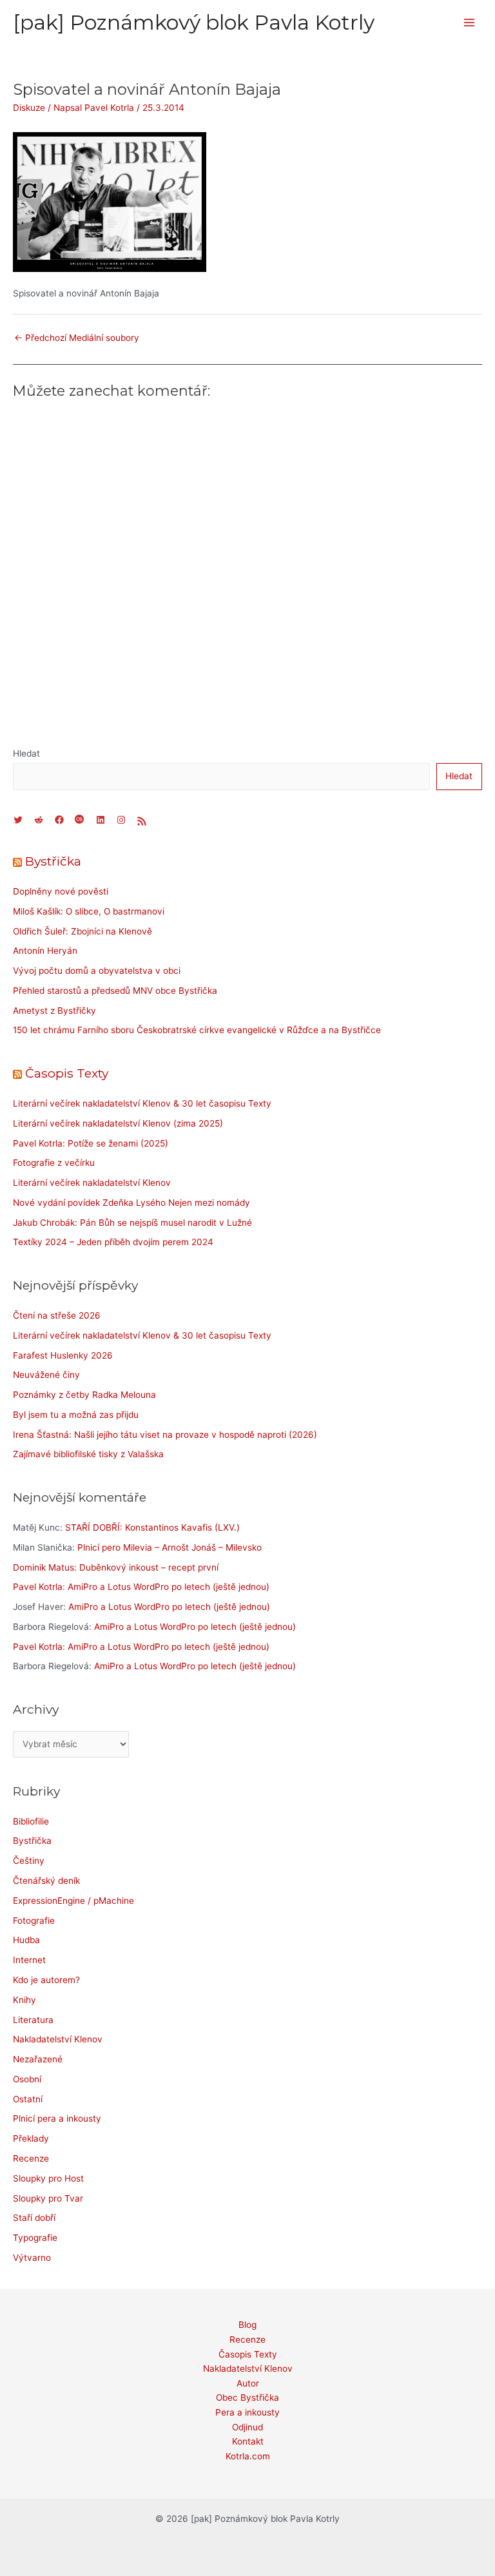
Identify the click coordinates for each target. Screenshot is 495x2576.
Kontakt (248, 2441)
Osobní (27, 2079)
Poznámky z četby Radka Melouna (84, 1395)
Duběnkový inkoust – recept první (149, 1567)
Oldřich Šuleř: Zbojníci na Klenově (82, 931)
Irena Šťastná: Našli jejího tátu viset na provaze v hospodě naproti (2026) (165, 1435)
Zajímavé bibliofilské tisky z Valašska (88, 1454)
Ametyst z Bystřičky (54, 1011)
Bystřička (53, 861)
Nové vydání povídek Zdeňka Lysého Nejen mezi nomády (131, 1203)
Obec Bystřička (247, 2397)
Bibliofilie (31, 1821)
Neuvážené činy (46, 1375)
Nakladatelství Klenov (58, 2039)
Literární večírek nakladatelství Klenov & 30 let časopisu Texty (142, 1103)
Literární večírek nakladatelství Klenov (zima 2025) (118, 1123)
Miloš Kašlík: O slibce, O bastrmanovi (89, 911)
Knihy (24, 2000)
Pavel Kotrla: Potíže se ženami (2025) (91, 1143)
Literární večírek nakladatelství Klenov (92, 1183)
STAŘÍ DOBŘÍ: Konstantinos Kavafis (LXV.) (152, 1527)
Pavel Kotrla (38, 1587)
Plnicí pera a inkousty (57, 2118)
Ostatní (28, 2099)
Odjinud (247, 2427)
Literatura (33, 2020)
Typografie (35, 2238)
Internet (29, 1960)
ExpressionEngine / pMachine (73, 1901)
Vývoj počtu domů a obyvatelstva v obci (97, 971)
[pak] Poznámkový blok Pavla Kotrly (194, 22)
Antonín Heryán (45, 951)
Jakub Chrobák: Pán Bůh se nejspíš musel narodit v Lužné (132, 1223)
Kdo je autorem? (46, 1980)
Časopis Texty (67, 1073)
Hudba (26, 1940)
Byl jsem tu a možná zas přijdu (76, 1415)
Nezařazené (38, 2059)
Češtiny (29, 1861)
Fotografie (34, 1921)
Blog (247, 2325)
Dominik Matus (44, 1567)
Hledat (26, 753)
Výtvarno (32, 2258)
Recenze (31, 2158)
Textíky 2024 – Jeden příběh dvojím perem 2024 (113, 1242)
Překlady (31, 2138)
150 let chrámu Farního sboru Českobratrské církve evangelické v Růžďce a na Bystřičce (197, 1030)
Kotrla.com (248, 2456)
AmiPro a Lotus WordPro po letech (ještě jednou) (169, 1587)
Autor (248, 2383)
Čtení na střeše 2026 (57, 1315)
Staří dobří (34, 2218)
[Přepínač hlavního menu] (470, 23)
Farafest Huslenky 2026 (63, 1355)
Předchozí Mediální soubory (77, 338)
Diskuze (29, 108)
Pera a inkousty (247, 2412)
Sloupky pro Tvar (48, 2198)
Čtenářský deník (46, 1881)
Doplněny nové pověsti (61, 891)
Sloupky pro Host (48, 2178)
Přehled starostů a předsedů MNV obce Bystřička (115, 991)
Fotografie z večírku (54, 1163)
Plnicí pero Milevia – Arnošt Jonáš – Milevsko (170, 1547)
